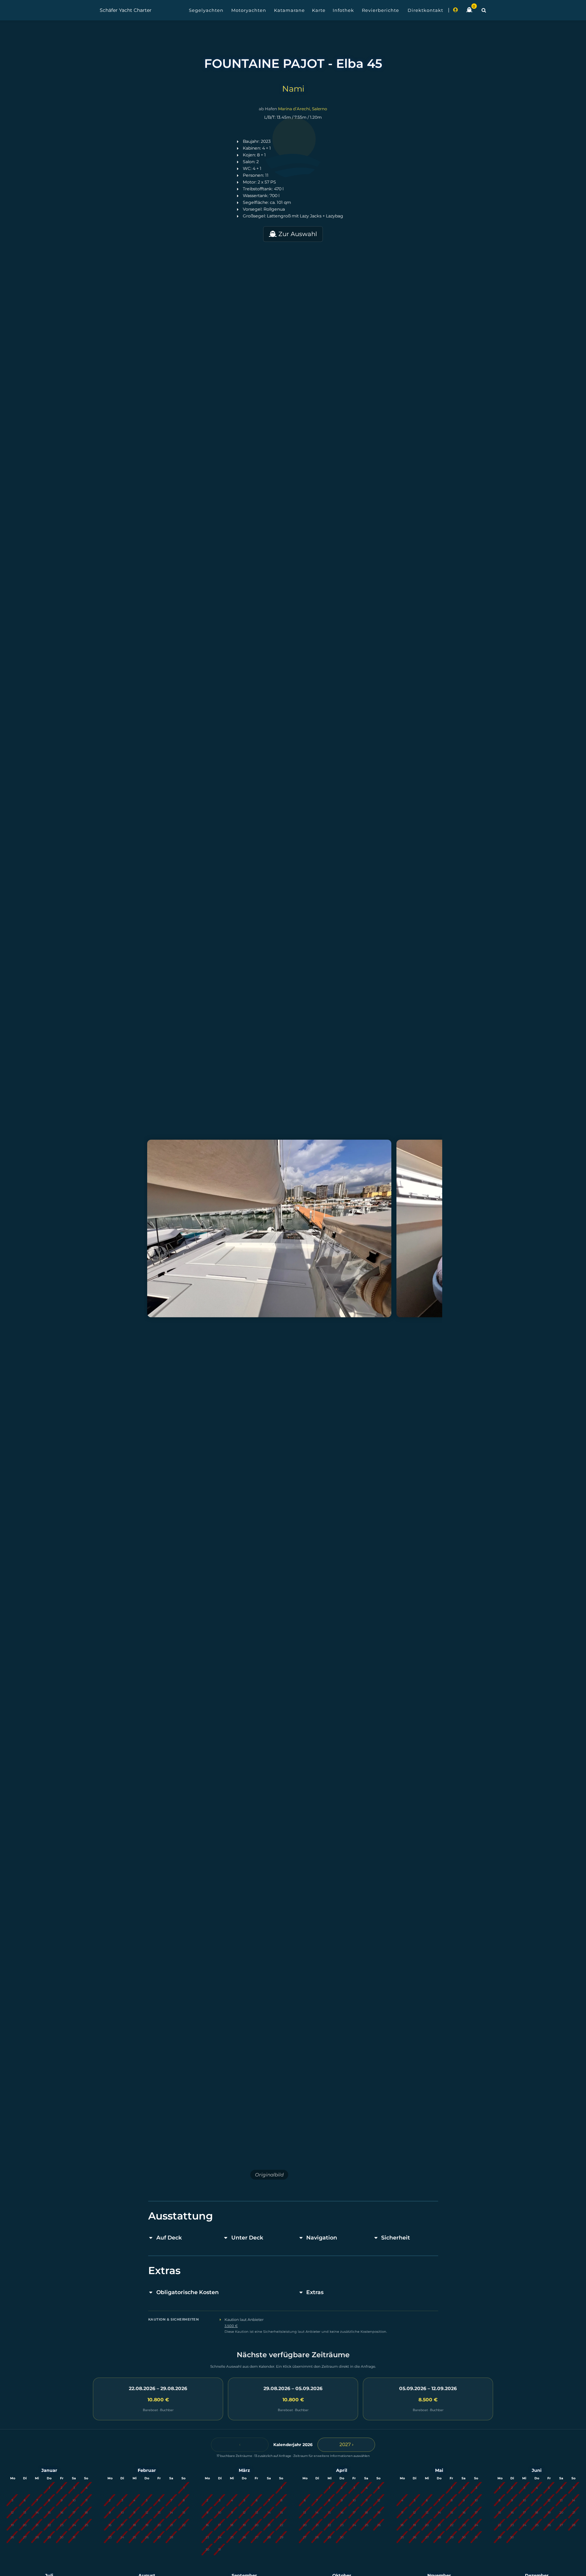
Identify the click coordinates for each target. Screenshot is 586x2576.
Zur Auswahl (297, 234)
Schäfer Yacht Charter (126, 10)
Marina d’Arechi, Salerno (303, 109)
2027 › (346, 2444)
